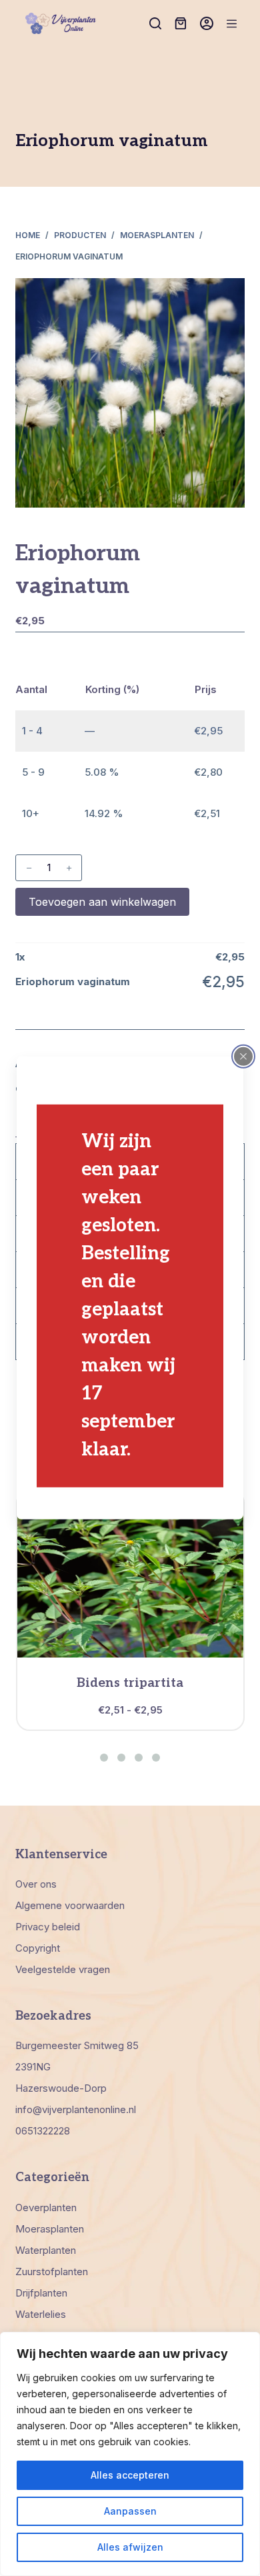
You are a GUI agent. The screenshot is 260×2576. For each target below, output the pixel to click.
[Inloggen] (207, 23)
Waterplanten (46, 2250)
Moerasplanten (50, 2229)
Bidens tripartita (130, 1683)
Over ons (36, 1884)
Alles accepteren (130, 2475)
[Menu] (232, 24)
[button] (104, 1758)
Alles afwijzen (130, 2547)
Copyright (38, 1948)
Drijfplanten (41, 2293)
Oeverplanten (46, 2207)
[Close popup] (243, 1057)
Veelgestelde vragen (63, 1969)
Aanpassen (130, 2511)
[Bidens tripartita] (130, 1574)
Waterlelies (41, 2314)
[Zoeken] (155, 23)
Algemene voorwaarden (70, 1905)
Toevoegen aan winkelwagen (102, 902)
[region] (130, 2454)
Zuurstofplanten (52, 2272)
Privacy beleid (48, 1927)
